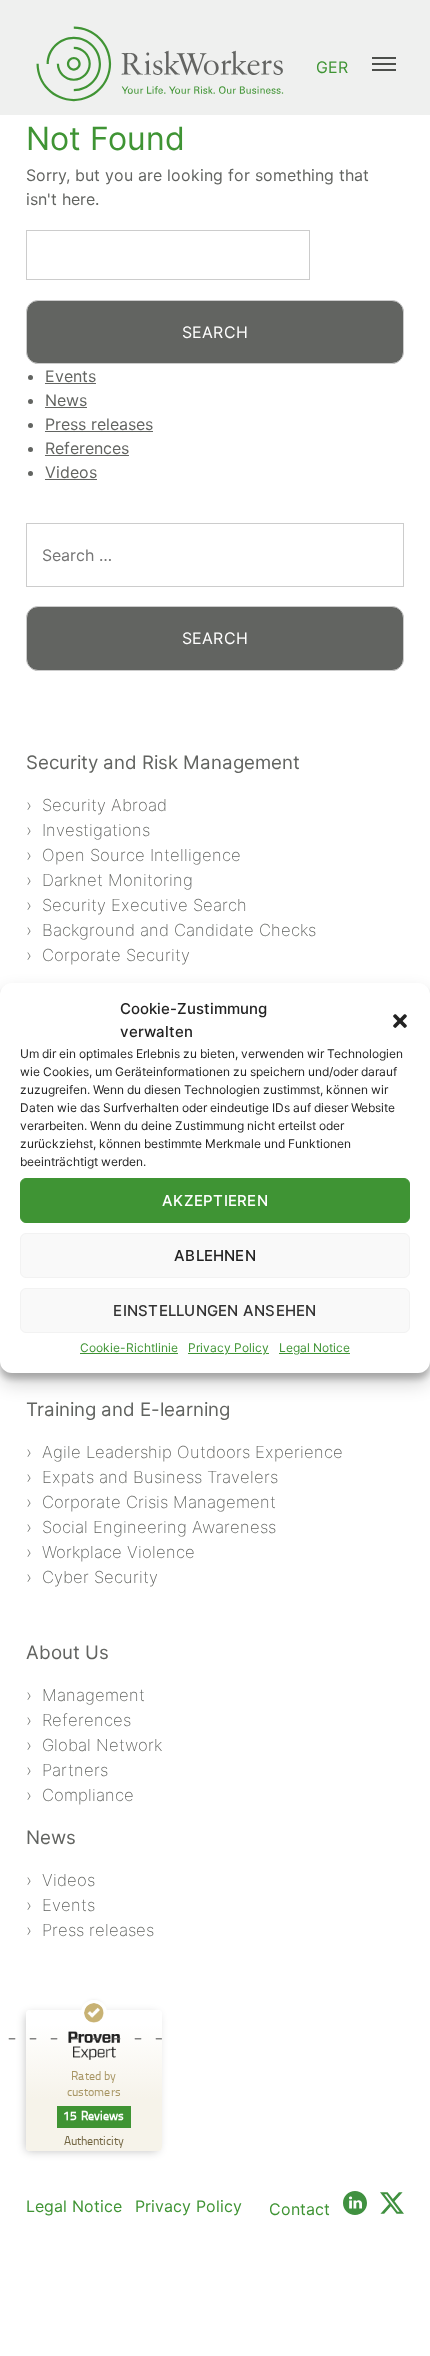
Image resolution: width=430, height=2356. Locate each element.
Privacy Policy (228, 1347)
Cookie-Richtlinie (129, 1347)
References (87, 448)
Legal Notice (314, 1347)
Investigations (96, 830)
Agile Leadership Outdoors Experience (192, 1452)
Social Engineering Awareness (159, 1527)
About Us (67, 1652)
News (66, 400)
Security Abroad (104, 805)
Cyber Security (100, 1577)
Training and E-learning (128, 1409)
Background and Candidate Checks (179, 930)
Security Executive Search (144, 905)
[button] (400, 1021)
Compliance (88, 1795)
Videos (71, 472)
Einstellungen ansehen (214, 1310)
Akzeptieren (215, 1200)
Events (70, 376)
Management (93, 1695)
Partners (75, 1770)
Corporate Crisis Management (159, 1502)
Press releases (99, 424)
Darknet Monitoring (117, 880)
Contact (299, 2209)
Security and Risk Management (163, 762)
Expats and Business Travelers (160, 1477)
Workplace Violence (118, 1552)
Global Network (102, 1745)
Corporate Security (116, 955)
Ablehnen (215, 1255)
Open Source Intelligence (141, 855)
